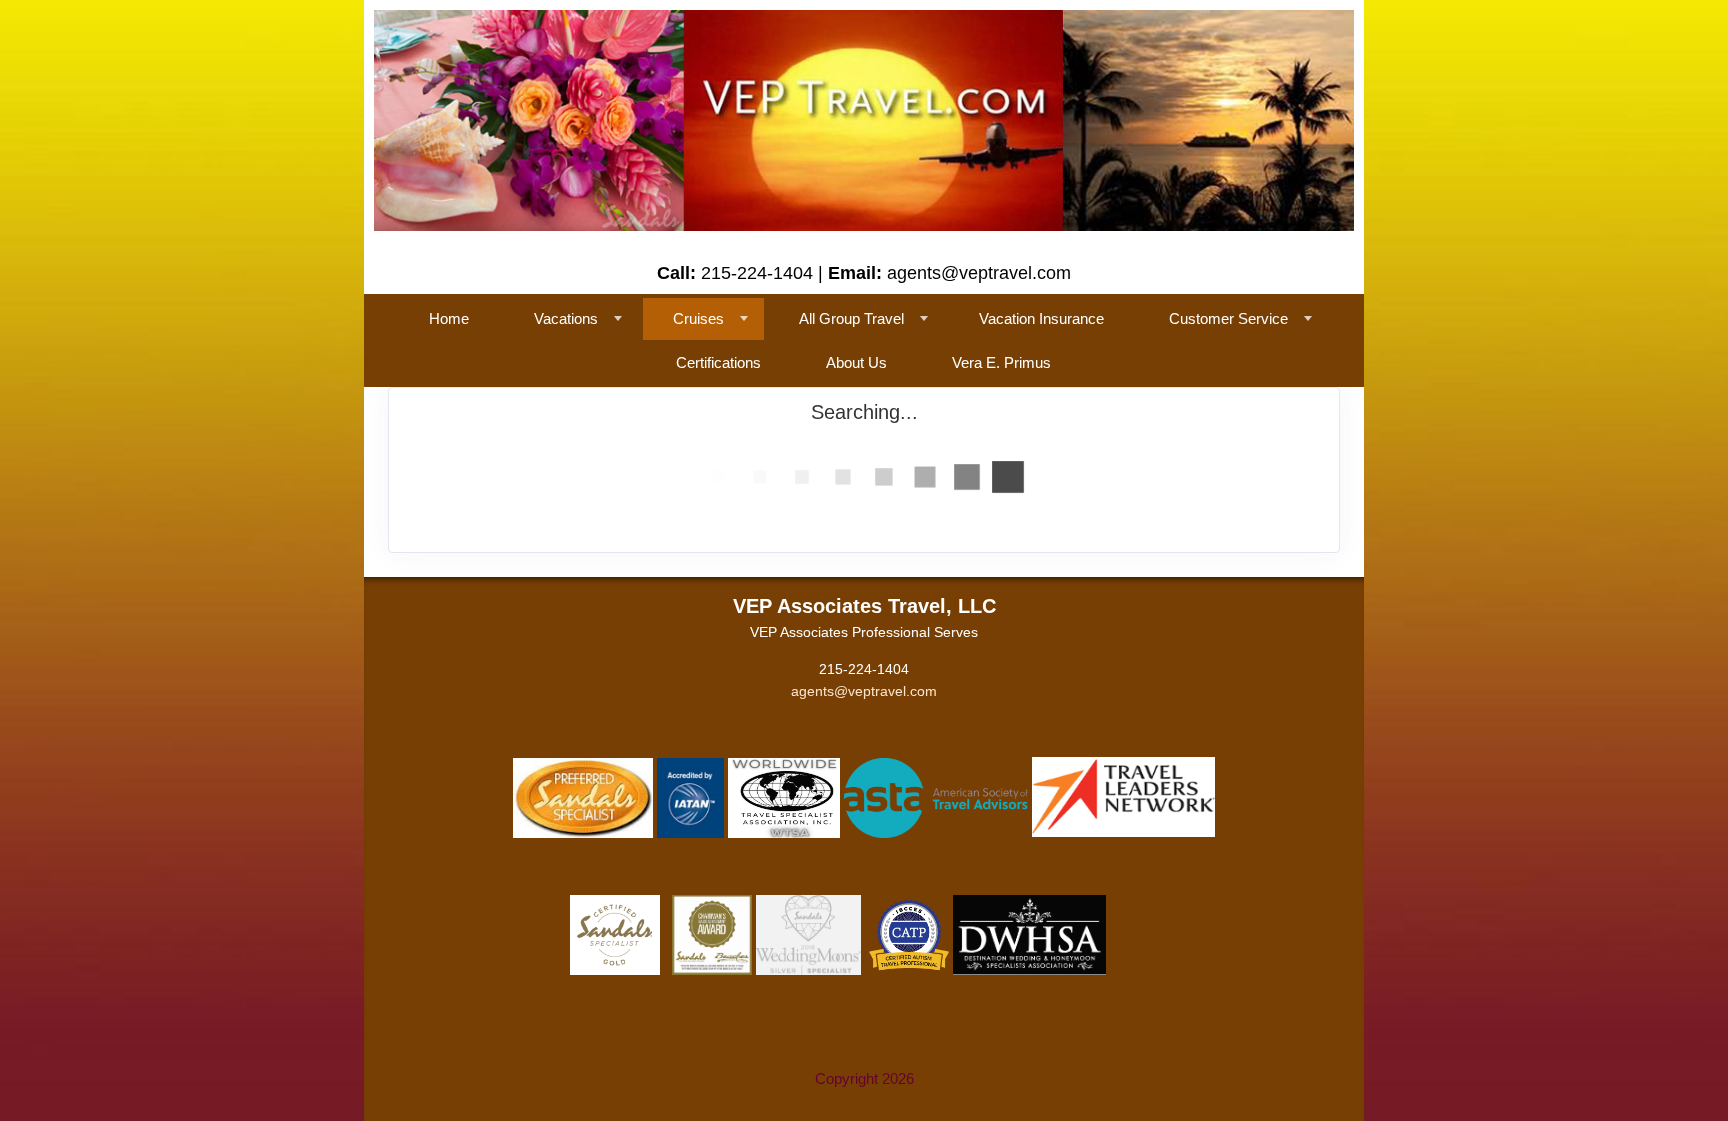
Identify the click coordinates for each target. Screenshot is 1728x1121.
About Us (856, 362)
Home (449, 318)
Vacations (566, 318)
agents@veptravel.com (864, 691)
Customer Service (1228, 318)
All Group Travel (851, 318)
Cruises (698, 318)
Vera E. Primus (1001, 362)
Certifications (718, 362)
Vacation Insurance (1041, 318)
